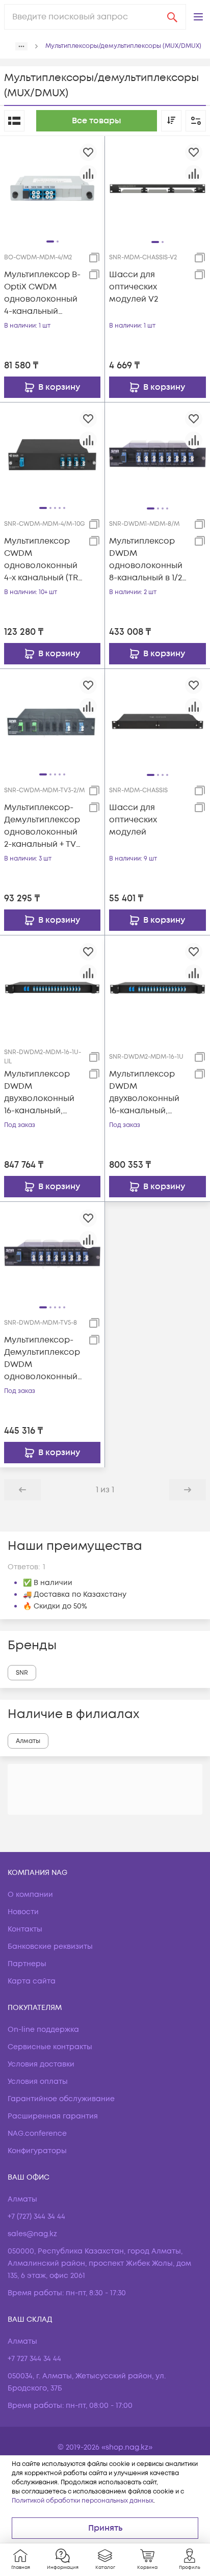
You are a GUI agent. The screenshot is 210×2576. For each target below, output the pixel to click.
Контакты (25, 1929)
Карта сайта (32, 1981)
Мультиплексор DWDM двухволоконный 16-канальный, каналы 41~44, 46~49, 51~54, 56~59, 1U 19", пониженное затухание (43, 1093)
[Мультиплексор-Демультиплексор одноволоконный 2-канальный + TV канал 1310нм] (52, 721)
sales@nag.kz (32, 2234)
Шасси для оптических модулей (133, 820)
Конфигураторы (37, 2151)
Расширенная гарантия (53, 2116)
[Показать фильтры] (196, 121)
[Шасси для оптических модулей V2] (157, 188)
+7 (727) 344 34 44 (36, 2217)
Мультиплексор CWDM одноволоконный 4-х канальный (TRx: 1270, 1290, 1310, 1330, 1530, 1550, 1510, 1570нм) (44, 560)
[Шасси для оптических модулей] (157, 721)
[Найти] (172, 17)
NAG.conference (37, 2134)
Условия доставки (41, 2064)
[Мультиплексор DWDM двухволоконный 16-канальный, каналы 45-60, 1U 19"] (157, 987)
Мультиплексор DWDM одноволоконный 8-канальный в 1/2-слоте (147, 560)
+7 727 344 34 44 (34, 2359)
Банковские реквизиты (50, 1947)
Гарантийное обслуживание (61, 2099)
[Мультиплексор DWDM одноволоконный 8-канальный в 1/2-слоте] (157, 454)
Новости (23, 1912)
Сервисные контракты (50, 2047)
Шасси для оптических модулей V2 (134, 287)
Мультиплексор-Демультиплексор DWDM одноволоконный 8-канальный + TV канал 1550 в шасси (44, 1359)
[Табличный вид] (14, 121)
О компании (30, 1895)
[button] (198, 17)
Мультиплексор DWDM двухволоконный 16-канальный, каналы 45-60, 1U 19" (149, 1093)
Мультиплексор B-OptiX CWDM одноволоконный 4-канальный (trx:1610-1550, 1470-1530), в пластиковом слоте (42, 293)
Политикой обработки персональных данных (83, 2501)
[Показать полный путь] (21, 46)
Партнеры (27, 1964)
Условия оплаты (38, 2082)
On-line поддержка (43, 2030)
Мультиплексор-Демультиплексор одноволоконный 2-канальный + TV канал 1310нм (42, 826)
